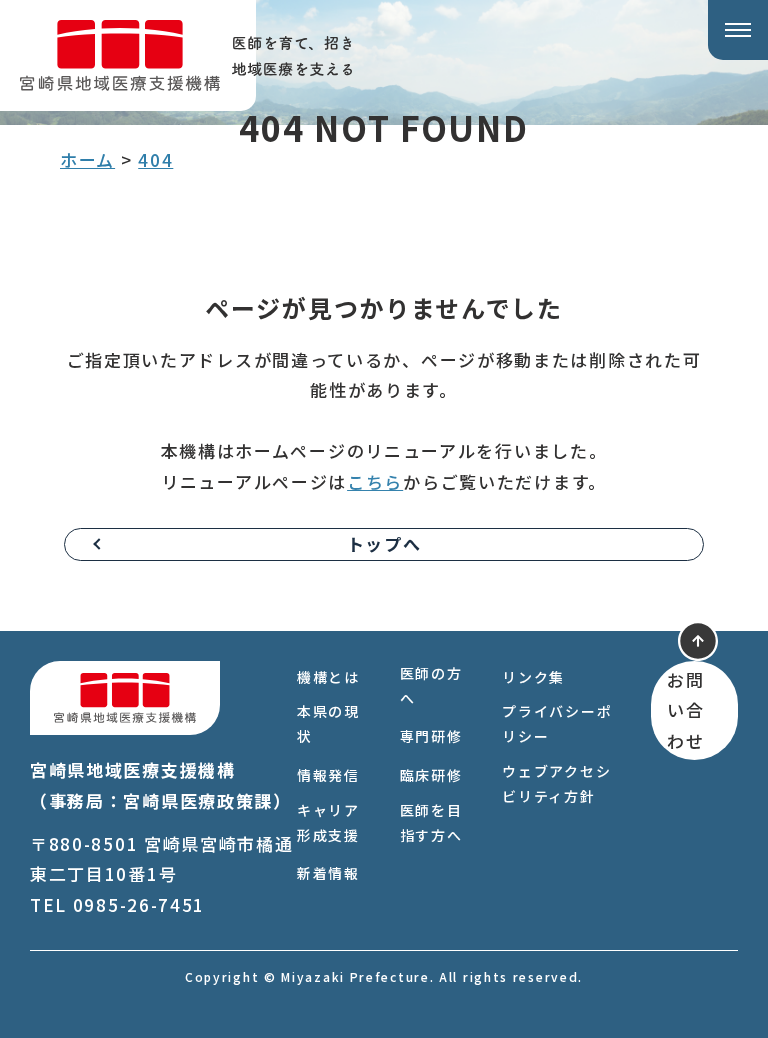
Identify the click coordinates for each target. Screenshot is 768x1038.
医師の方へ (431, 685)
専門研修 (431, 736)
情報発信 (328, 775)
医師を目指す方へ (431, 822)
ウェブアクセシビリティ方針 (556, 783)
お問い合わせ (685, 710)
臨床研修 (431, 775)
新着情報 (328, 873)
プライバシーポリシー (557, 723)
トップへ (384, 543)
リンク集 (533, 677)
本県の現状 (328, 723)
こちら (375, 481)
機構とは (328, 677)
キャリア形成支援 (328, 822)
